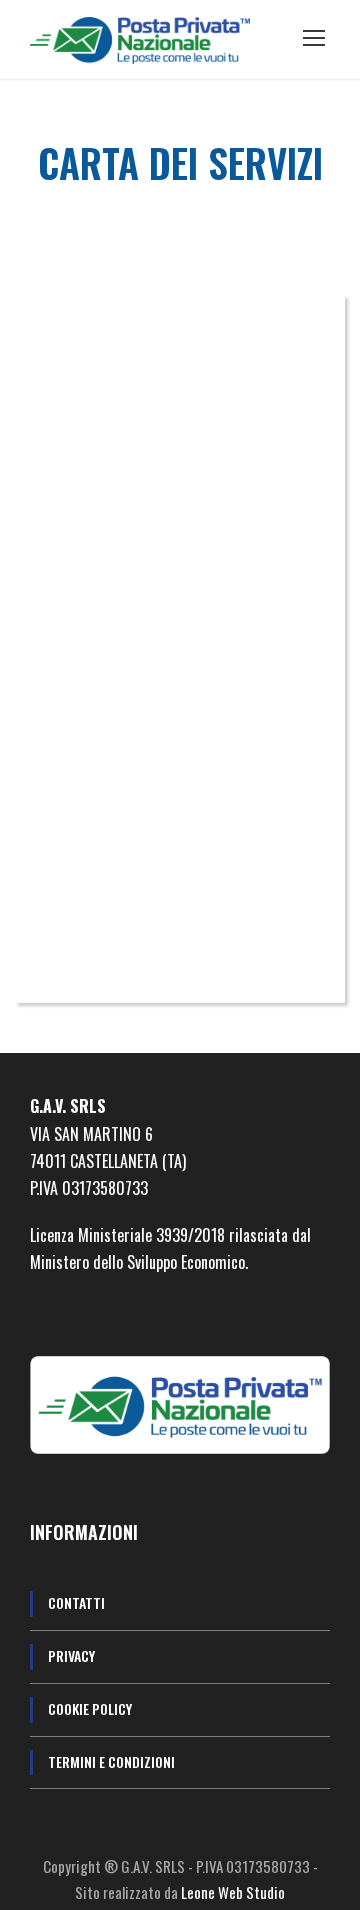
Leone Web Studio (233, 1892)
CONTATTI (76, 1602)
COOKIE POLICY (90, 1708)
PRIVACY (71, 1655)
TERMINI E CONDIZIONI (111, 1761)
